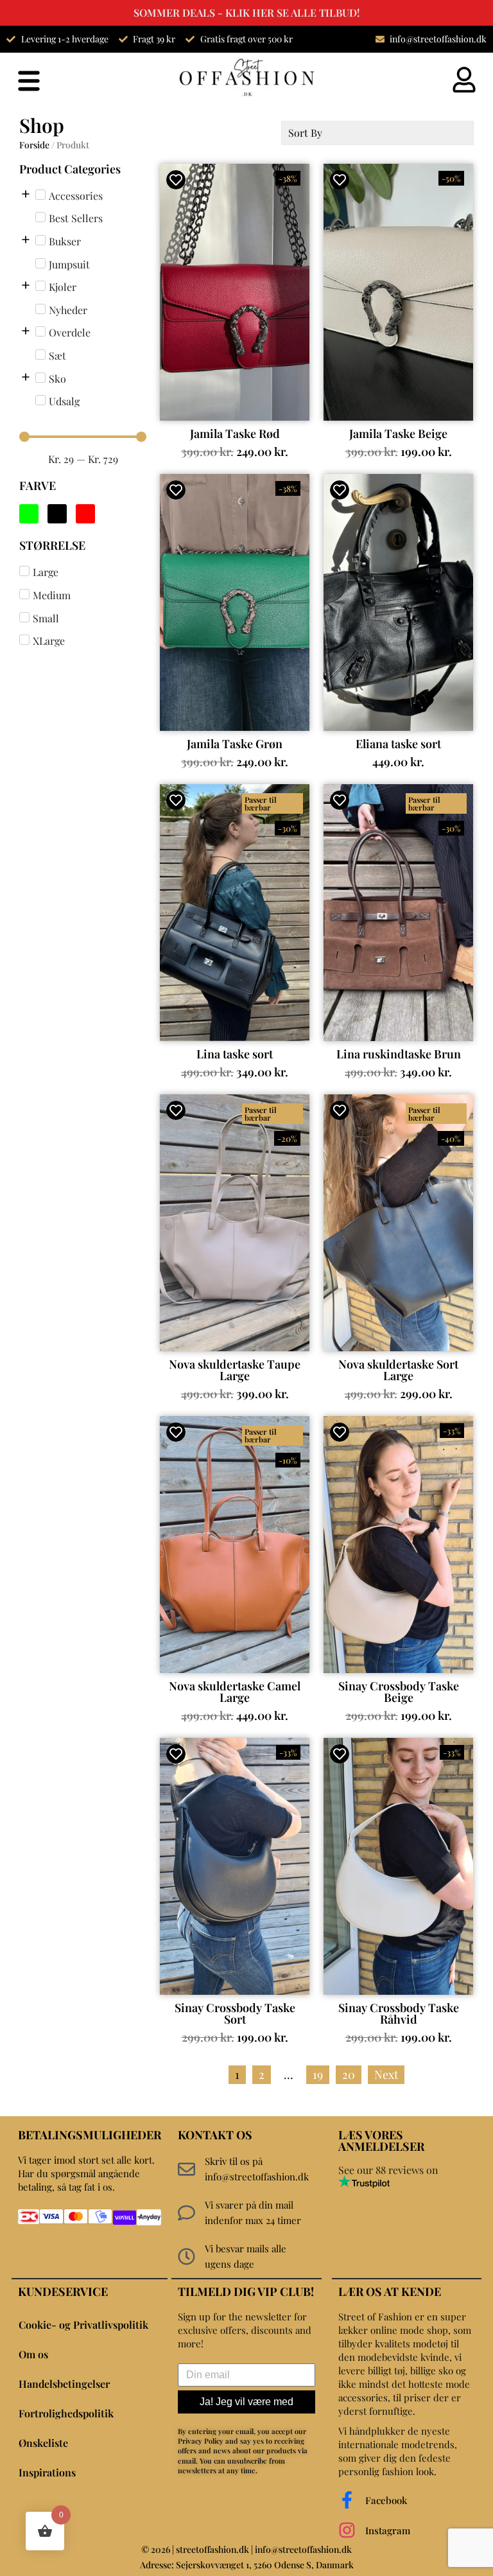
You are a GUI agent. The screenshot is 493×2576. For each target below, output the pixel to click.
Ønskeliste (43, 2443)
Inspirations (47, 2472)
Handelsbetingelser (64, 2384)
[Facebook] (347, 2500)
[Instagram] (347, 2530)
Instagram (388, 2530)
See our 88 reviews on (388, 2170)
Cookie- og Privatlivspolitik (83, 2325)
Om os (33, 2354)
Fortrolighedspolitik (66, 2413)
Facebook (386, 2500)
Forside (34, 145)
